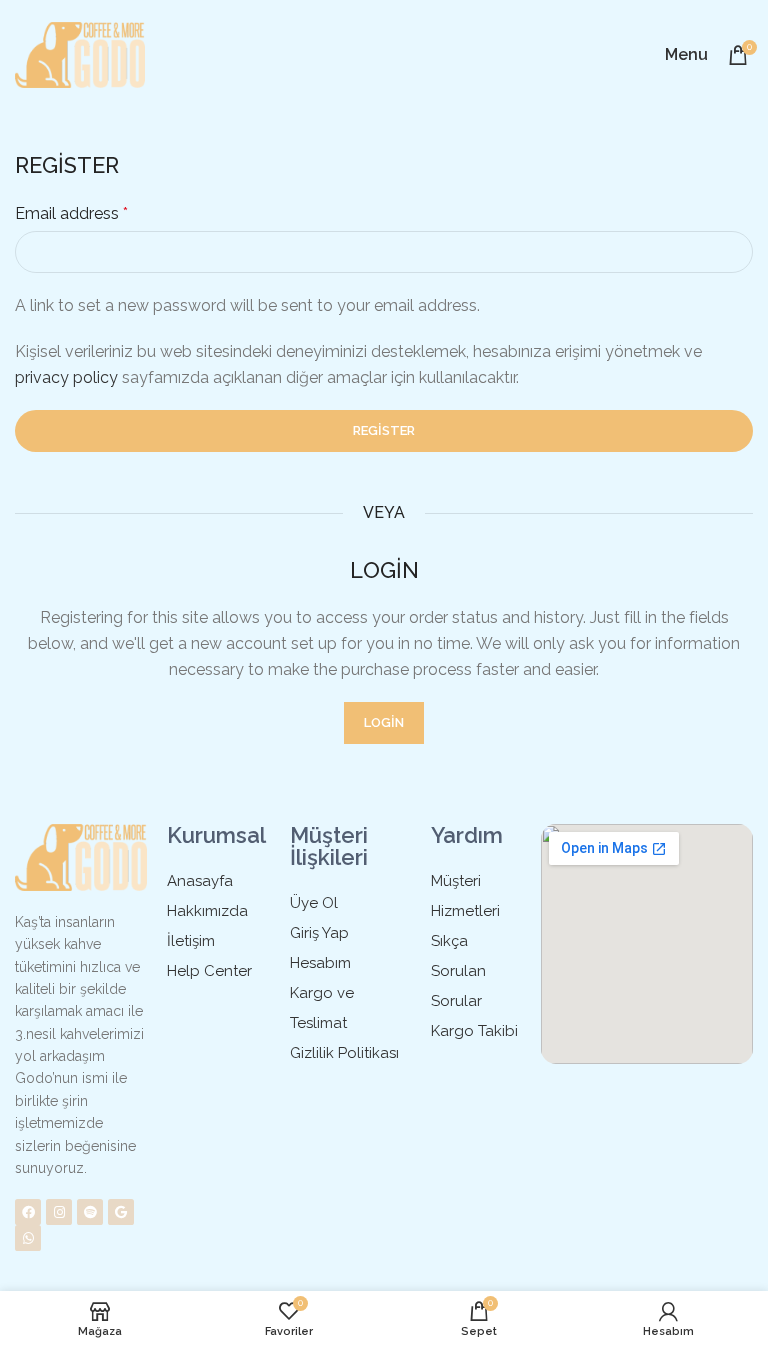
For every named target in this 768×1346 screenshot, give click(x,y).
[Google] (121, 1212)
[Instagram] (59, 1212)
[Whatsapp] (28, 1238)
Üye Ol (314, 903)
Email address (71, 213)
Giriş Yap (319, 933)
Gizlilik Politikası (344, 1053)
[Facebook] (28, 1212)
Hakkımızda (207, 911)
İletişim (191, 941)
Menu (686, 54)
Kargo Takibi (474, 1031)
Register (384, 430)
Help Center (209, 971)
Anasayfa (200, 881)
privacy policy (66, 377)
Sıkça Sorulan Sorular (458, 971)
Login (384, 722)
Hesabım (320, 963)
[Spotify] (90, 1212)
